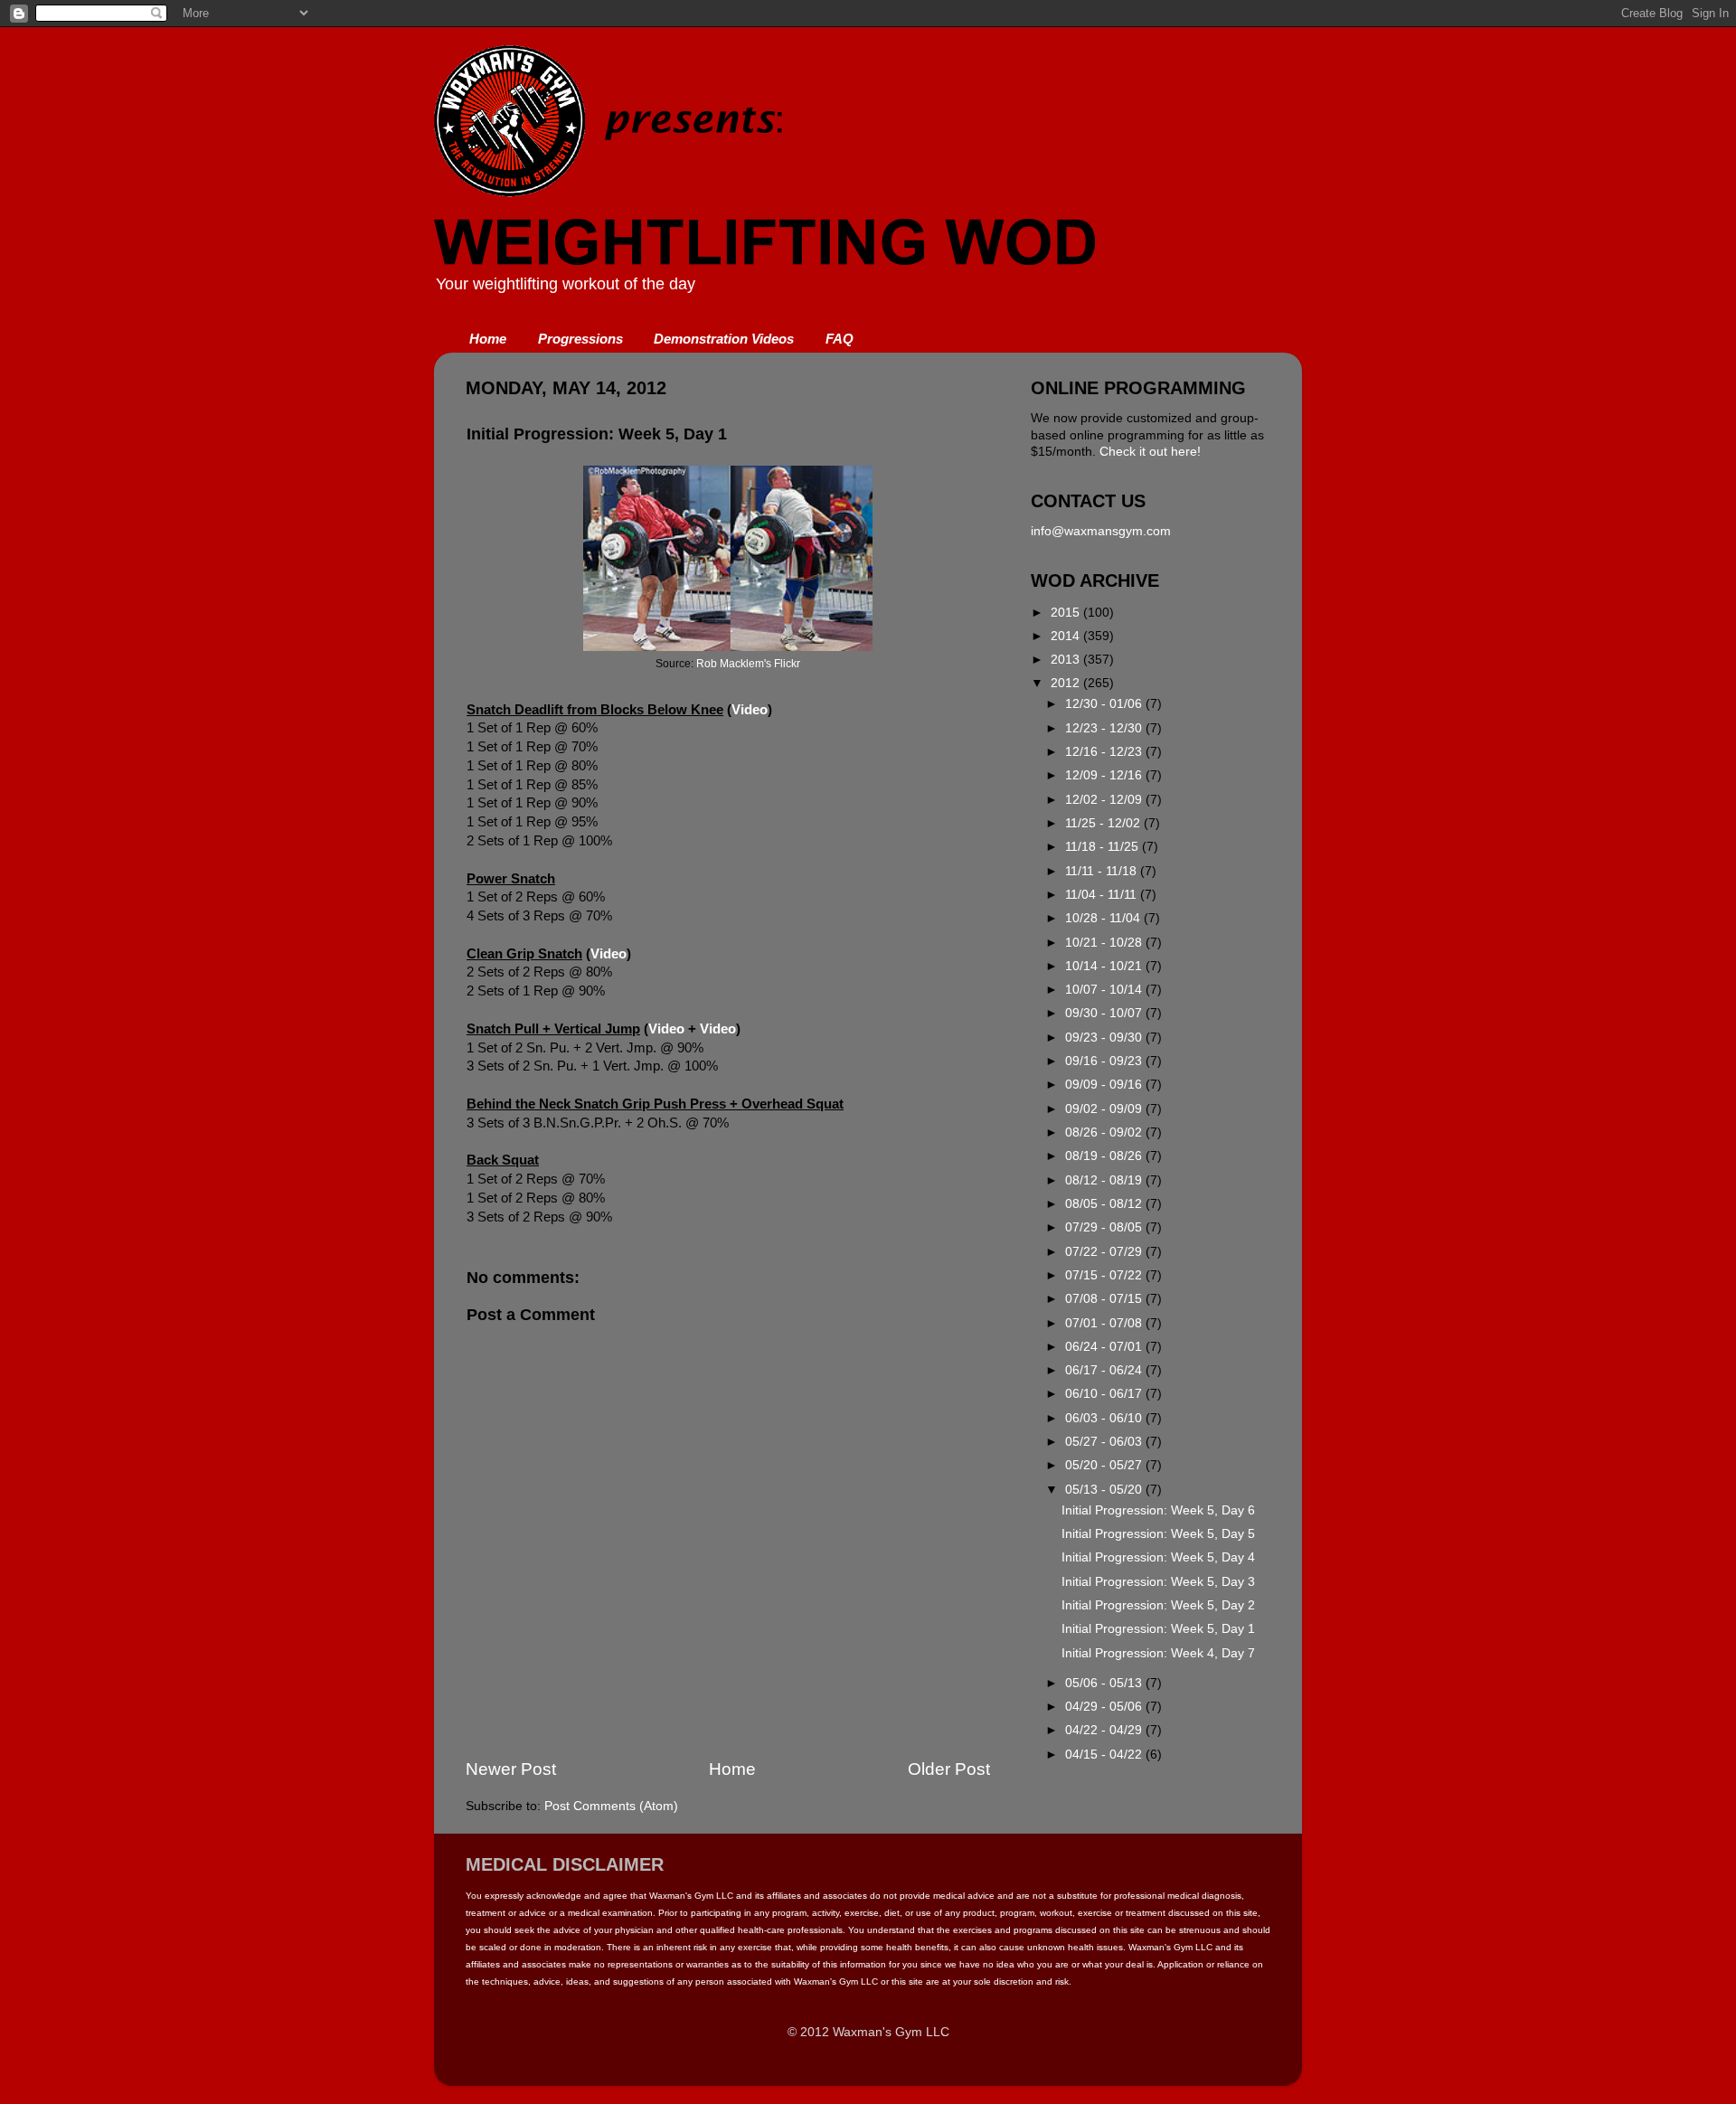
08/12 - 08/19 (1105, 1180)
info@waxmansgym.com (1101, 531)
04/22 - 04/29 (1105, 1730)
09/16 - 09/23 (1105, 1061)
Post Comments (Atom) (611, 1806)
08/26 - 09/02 (1105, 1132)
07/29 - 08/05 (1105, 1227)
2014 (1067, 636)
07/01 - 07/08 (1105, 1323)
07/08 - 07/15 (1105, 1299)
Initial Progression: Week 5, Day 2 (1158, 1605)
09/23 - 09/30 (1105, 1038)
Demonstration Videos (724, 339)
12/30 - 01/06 (1105, 704)
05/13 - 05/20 (1105, 1490)
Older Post (949, 1769)
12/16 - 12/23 (1105, 752)
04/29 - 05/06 (1105, 1707)
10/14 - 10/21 (1105, 966)
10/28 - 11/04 (1104, 918)
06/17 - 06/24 (1105, 1370)
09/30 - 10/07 (1105, 1013)
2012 (1067, 683)
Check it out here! (1150, 452)
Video (750, 710)
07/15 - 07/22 (1105, 1275)
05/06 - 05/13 (1105, 1683)
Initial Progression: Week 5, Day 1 (1158, 1629)
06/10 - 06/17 (1105, 1394)
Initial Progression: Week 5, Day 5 (1158, 1534)
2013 (1067, 660)
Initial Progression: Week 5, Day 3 (1158, 1582)
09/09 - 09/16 (1105, 1085)
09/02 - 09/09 (1105, 1109)
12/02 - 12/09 (1105, 800)
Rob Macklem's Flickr (748, 664)
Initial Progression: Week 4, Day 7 (1158, 1653)
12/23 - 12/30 (1105, 728)
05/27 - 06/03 (1105, 1442)
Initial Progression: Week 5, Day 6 (1158, 1510)
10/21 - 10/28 (1105, 943)
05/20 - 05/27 (1105, 1465)
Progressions (580, 339)
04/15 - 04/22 (1105, 1755)
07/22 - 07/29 (1105, 1252)
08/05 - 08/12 (1105, 1204)
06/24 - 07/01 (1105, 1347)
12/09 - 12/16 (1105, 775)
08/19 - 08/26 (1105, 1156)
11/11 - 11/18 (1103, 871)
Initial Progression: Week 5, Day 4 (1158, 1557)
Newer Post (511, 1769)
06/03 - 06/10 (1105, 1418)
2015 (1067, 613)
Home (488, 339)
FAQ (840, 339)
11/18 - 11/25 (1104, 847)
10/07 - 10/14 (1105, 990)
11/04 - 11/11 (1103, 895)
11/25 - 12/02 (1104, 823)
